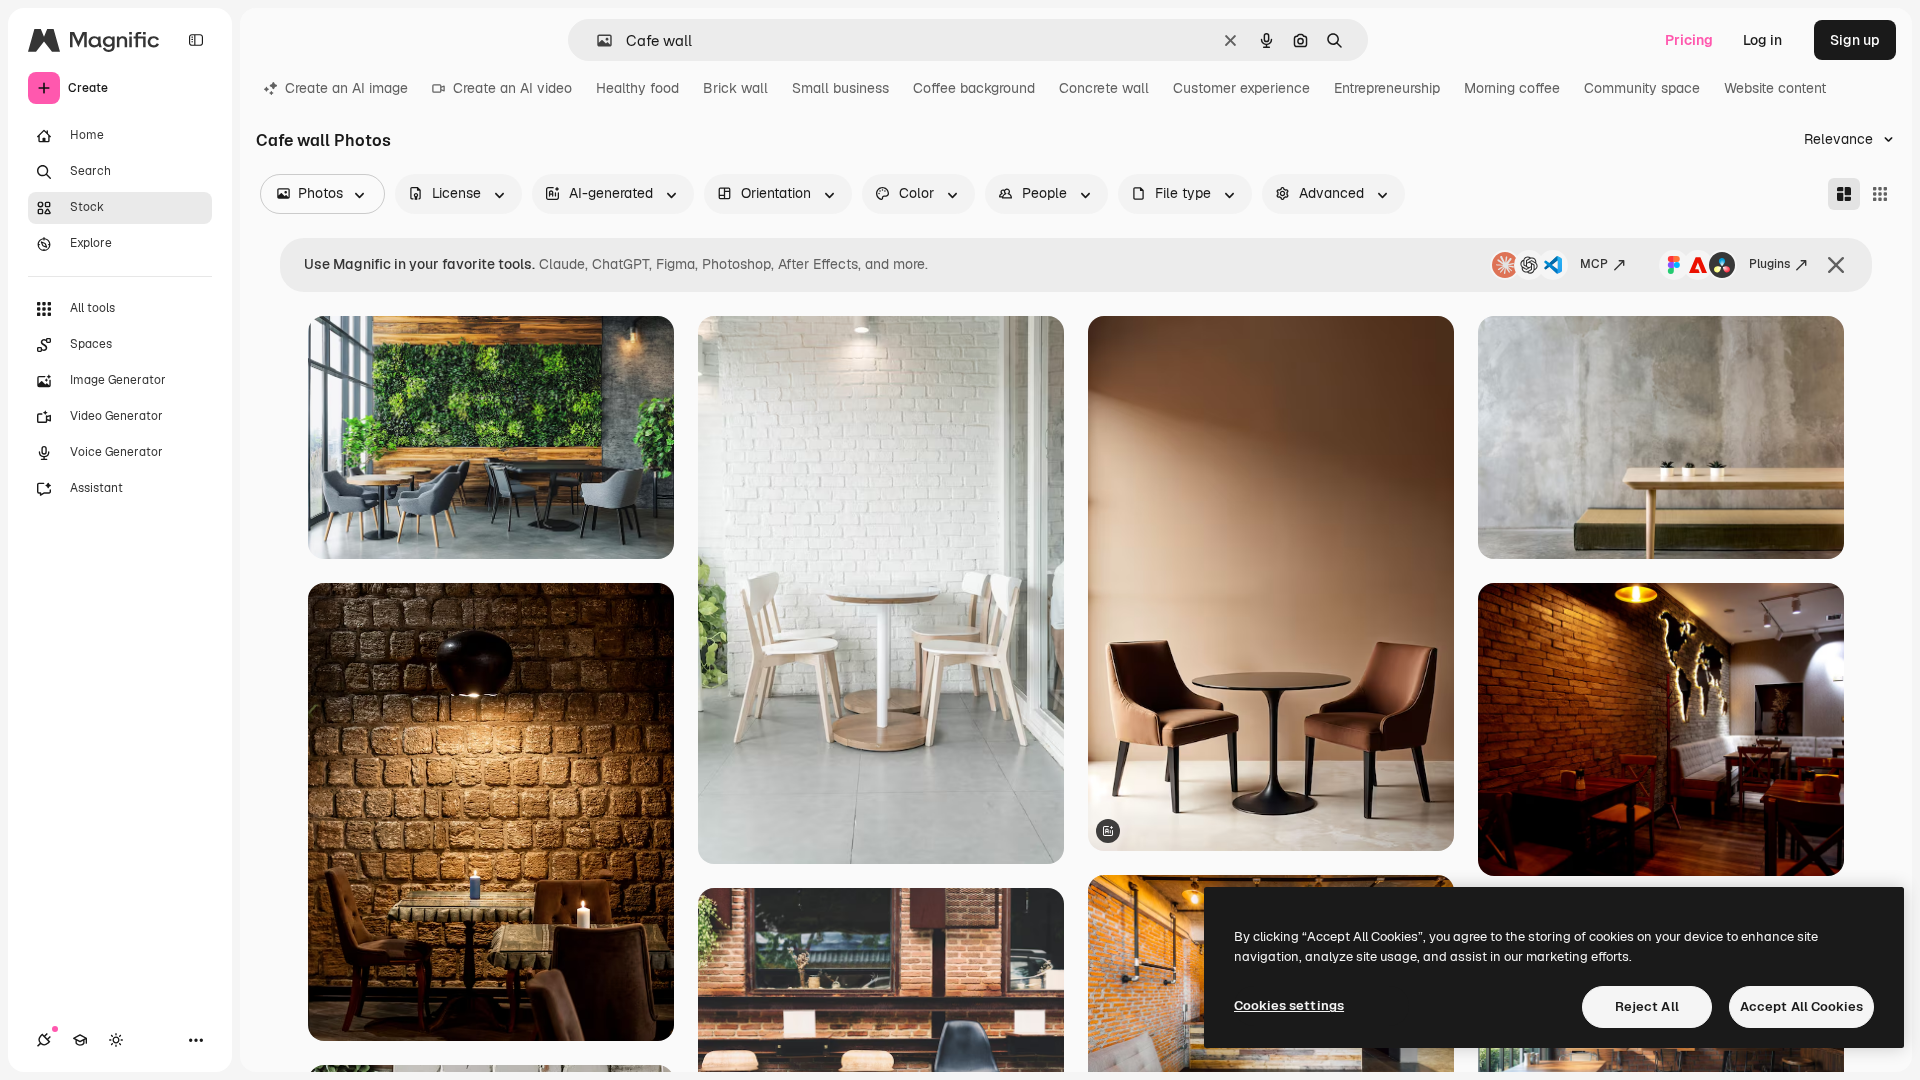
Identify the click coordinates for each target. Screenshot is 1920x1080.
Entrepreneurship (1387, 88)
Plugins (1769, 264)
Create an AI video (512, 88)
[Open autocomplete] (596, 40)
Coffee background (974, 88)
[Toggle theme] (116, 1040)
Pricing (1689, 40)
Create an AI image (346, 88)
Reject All (1647, 1006)
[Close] (1836, 265)
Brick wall (735, 88)
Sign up (1855, 40)
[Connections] (44, 1040)
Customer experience (1241, 88)
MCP (1594, 264)
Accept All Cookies (1801, 1006)
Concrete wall (1104, 88)
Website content (1775, 88)
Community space (1642, 88)
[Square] (1880, 194)
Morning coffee (1512, 88)
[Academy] (80, 1040)
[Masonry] (1844, 194)
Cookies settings (1289, 1005)
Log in (1762, 40)
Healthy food (637, 88)
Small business (840, 88)
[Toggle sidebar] (196, 40)
